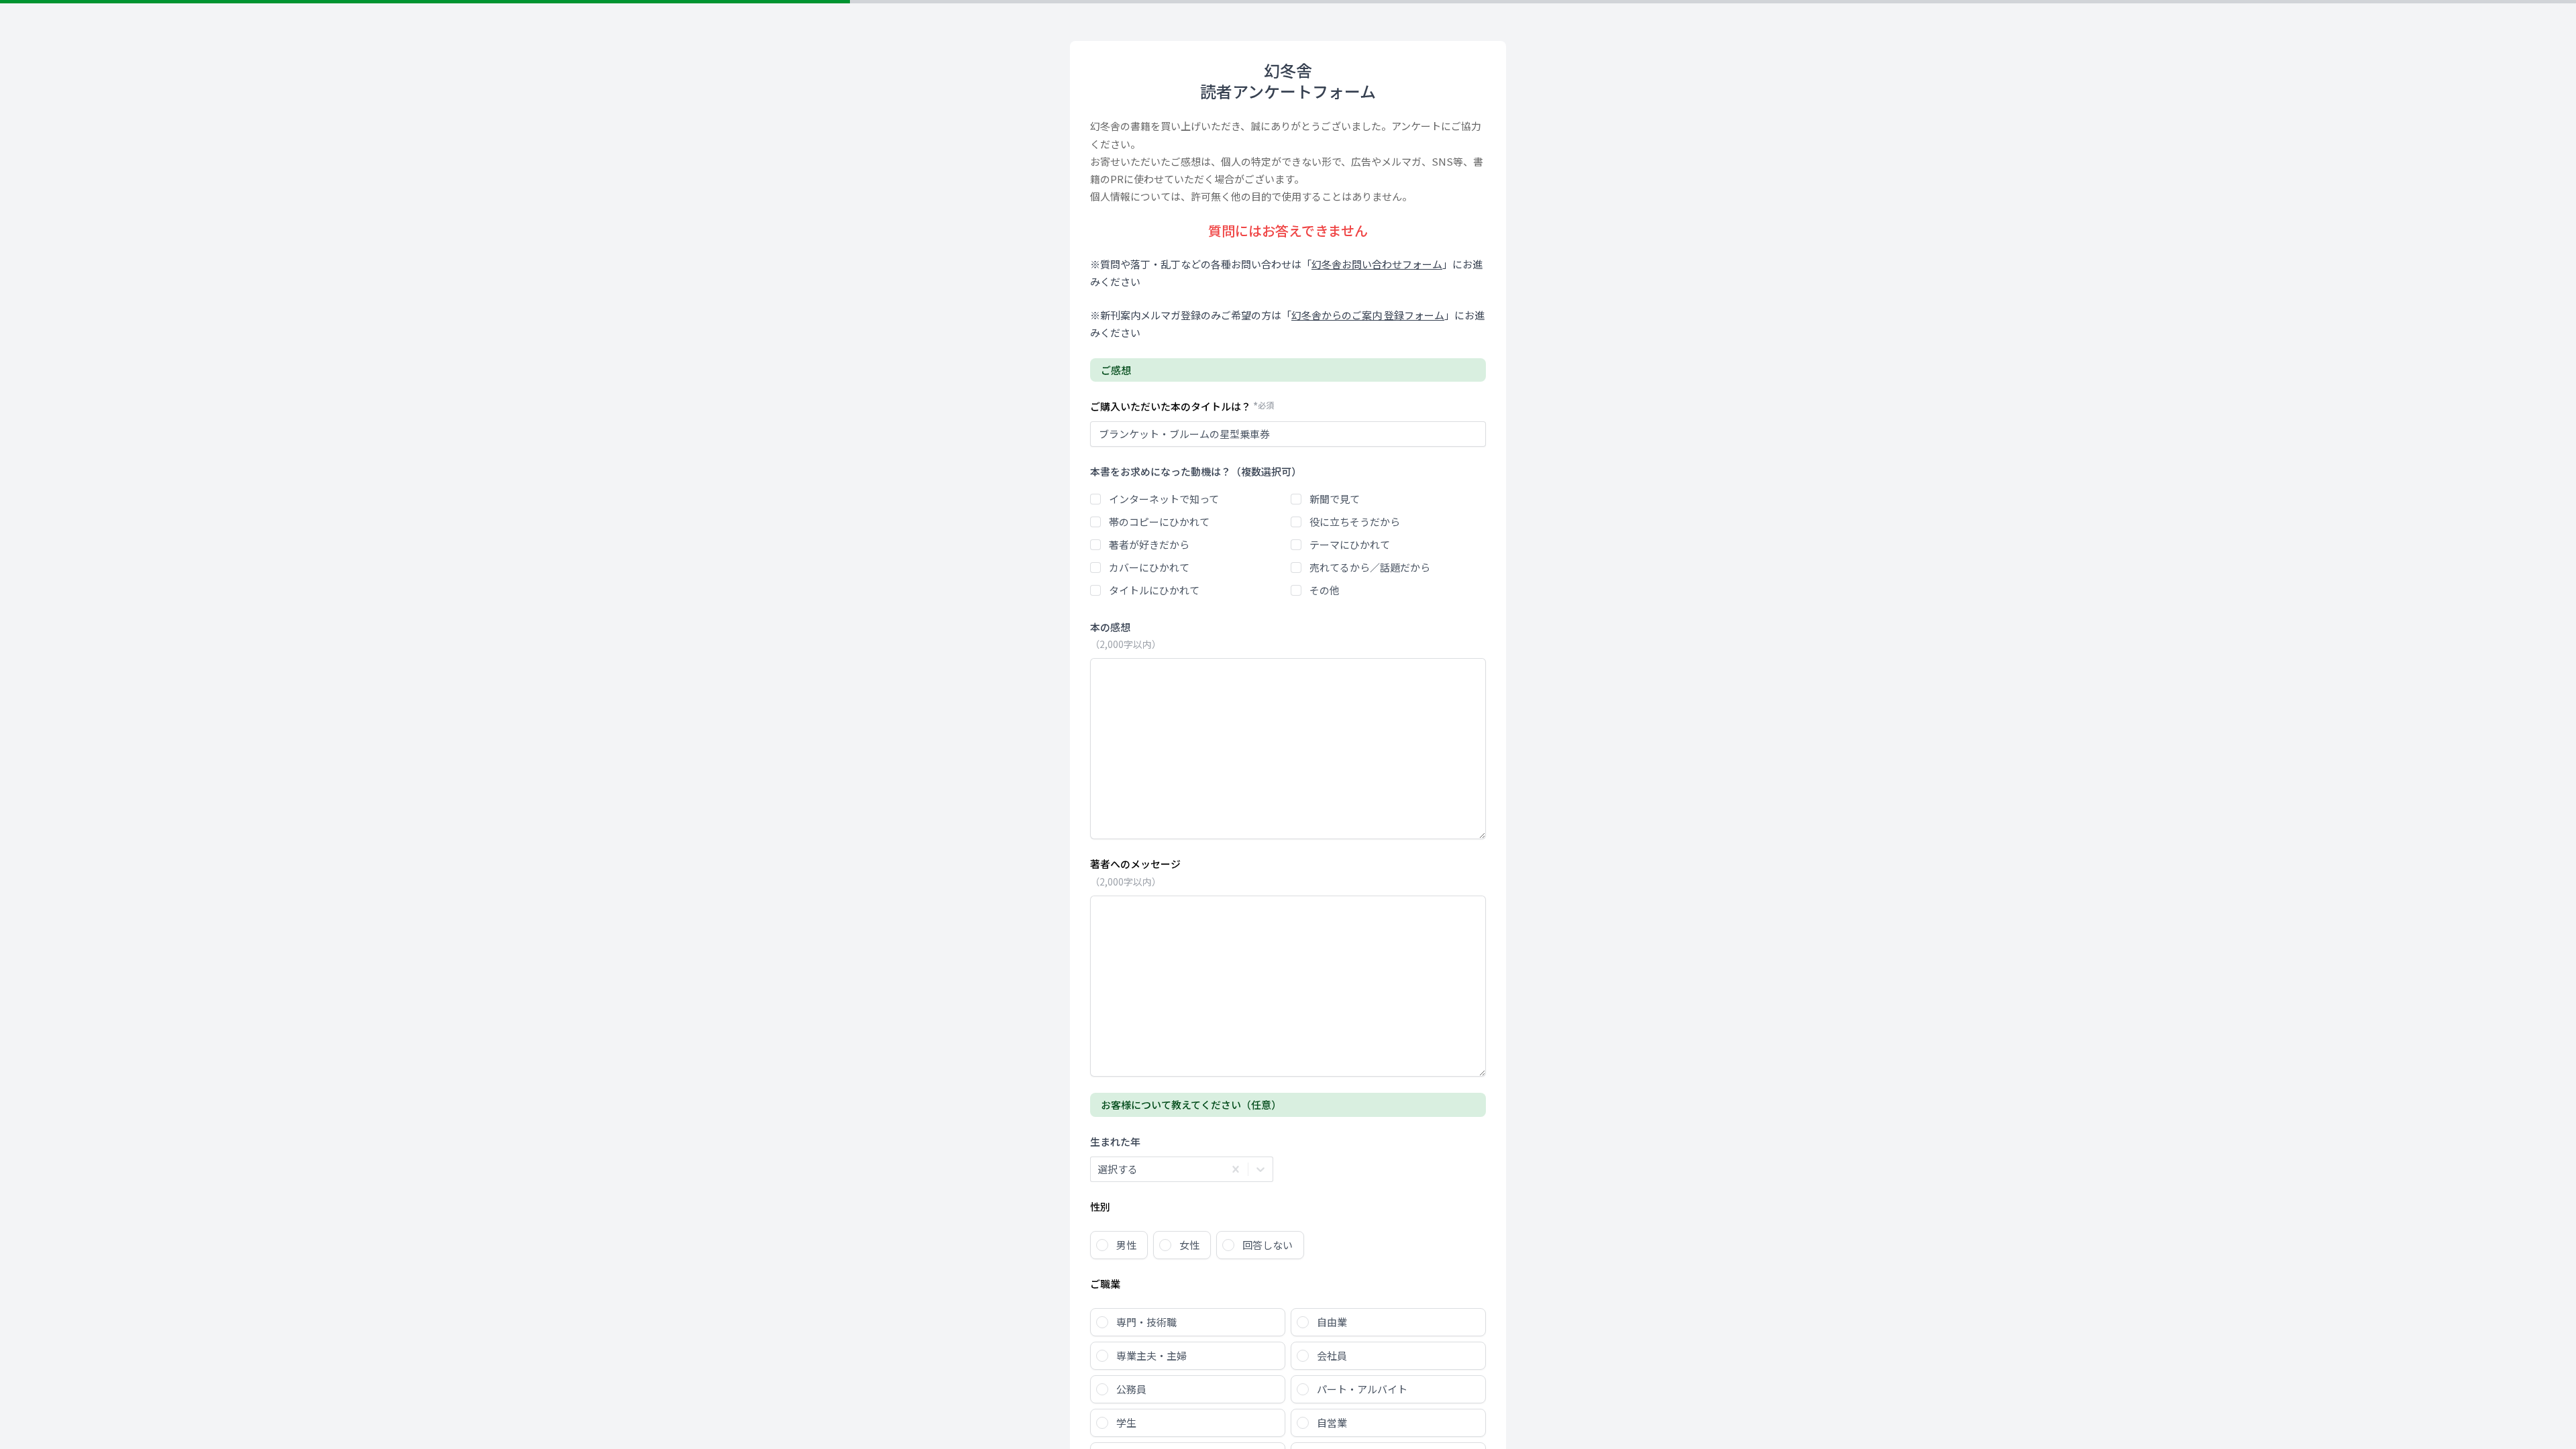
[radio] (1119, 1245)
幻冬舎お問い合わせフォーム (1377, 264)
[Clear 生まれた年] (1236, 1169)
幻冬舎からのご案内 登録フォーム (1368, 315)
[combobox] (1098, 1169)
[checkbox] (1095, 499)
